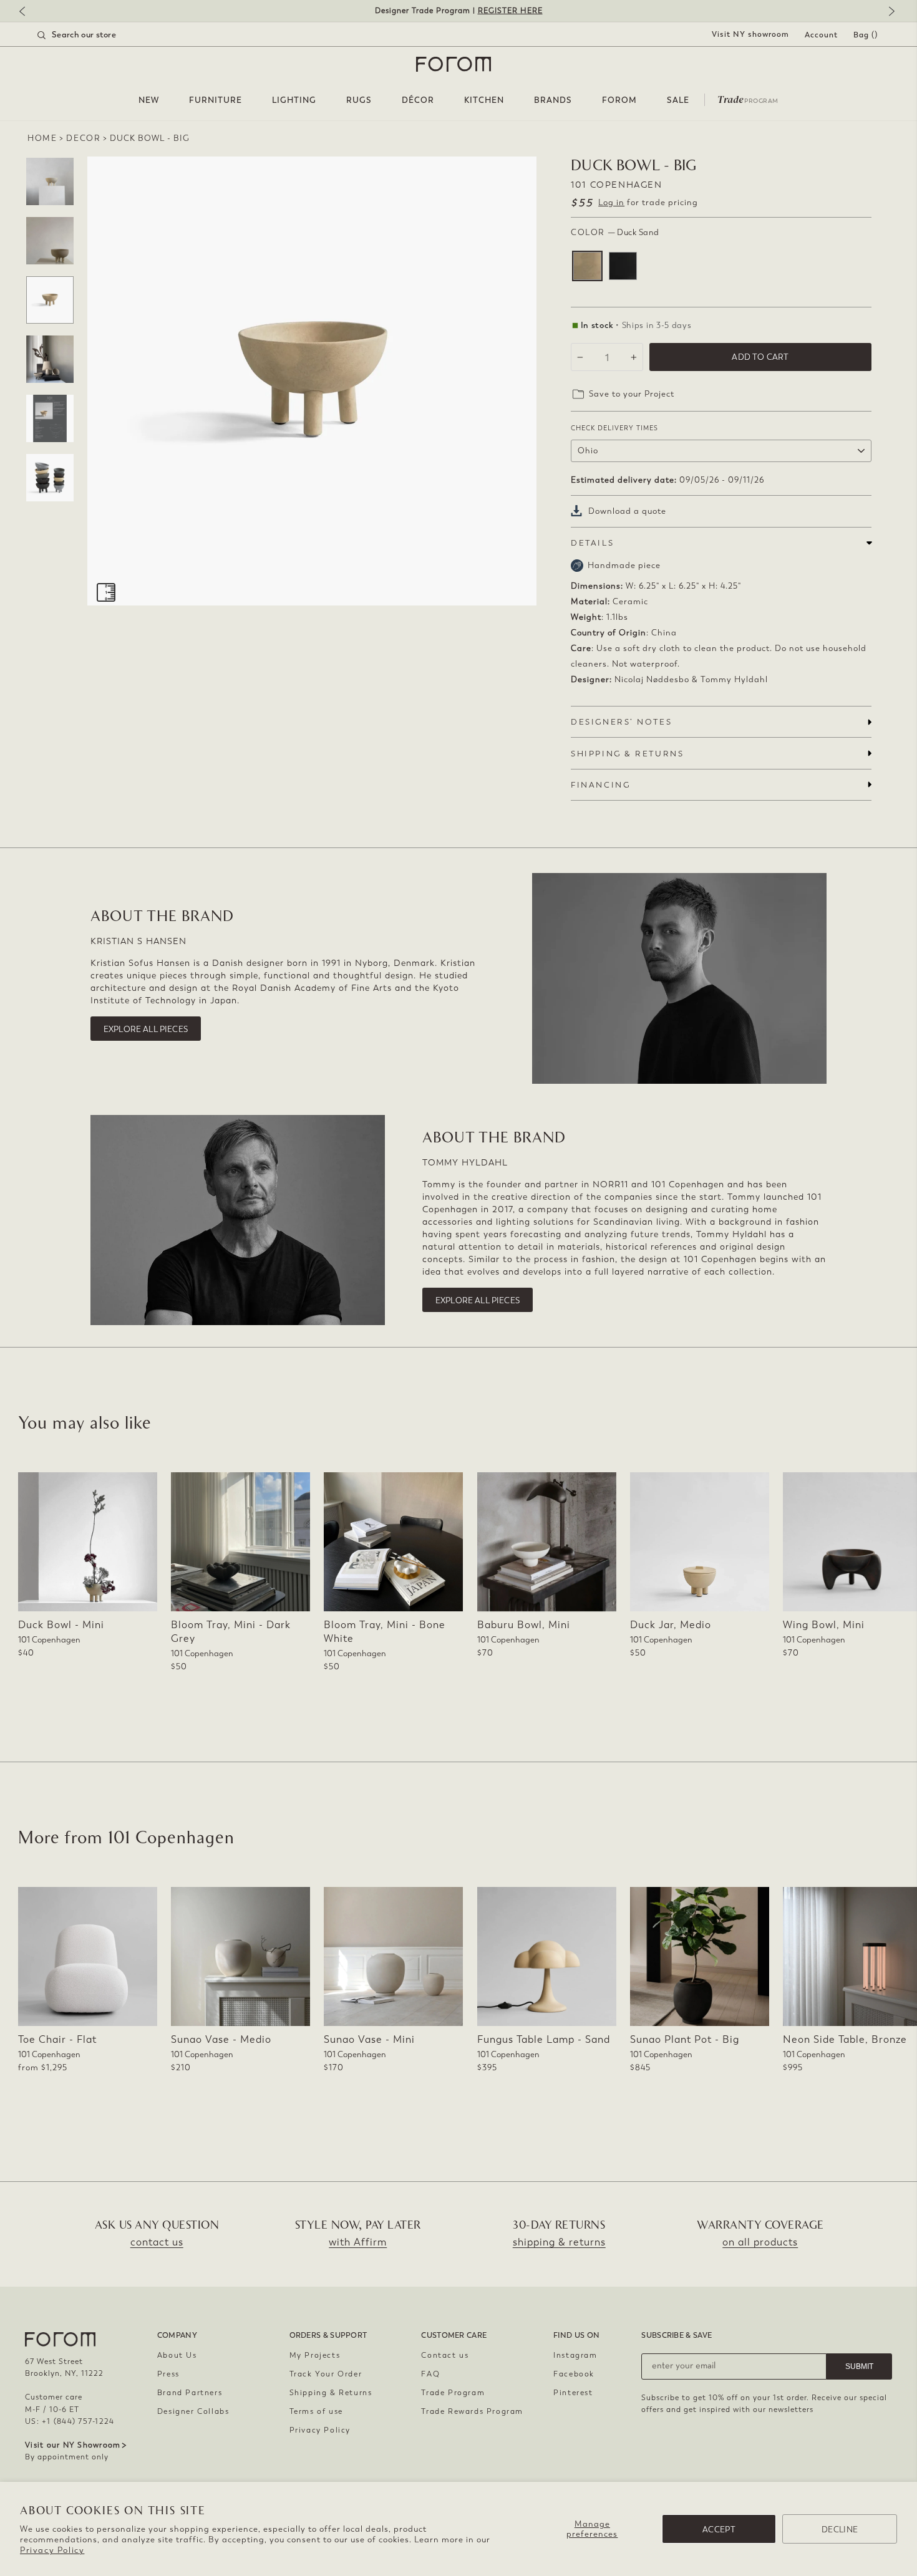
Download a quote (627, 511)
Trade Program (453, 2393)
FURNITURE (216, 100)
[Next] (889, 12)
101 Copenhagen (616, 185)
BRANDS (553, 100)
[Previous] (28, 12)
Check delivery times (614, 428)
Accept (719, 2530)
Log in (611, 202)
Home (42, 138)
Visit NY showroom (750, 34)
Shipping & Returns (331, 2393)
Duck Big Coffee (623, 266)
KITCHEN (484, 100)
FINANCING (600, 785)
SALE (678, 100)
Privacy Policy (52, 2550)
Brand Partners (190, 2393)
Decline (840, 2530)
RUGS (359, 100)
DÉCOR (418, 100)
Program (748, 99)
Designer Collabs (193, 2411)
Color (615, 232)
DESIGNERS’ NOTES (621, 722)
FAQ (430, 2374)
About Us (177, 2355)
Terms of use (316, 2411)
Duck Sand (587, 266)
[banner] (458, 11)
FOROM (619, 100)
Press (168, 2374)
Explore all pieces (146, 1029)
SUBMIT (859, 2366)
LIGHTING (294, 100)
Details (592, 543)
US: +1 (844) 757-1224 (70, 2421)
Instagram (575, 2355)
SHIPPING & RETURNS (627, 754)
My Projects (315, 2355)
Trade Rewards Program (472, 2411)
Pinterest (573, 2393)
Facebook (574, 2374)
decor (83, 138)
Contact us (445, 2355)
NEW (149, 100)
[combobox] (92, 35)
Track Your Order (326, 2374)
